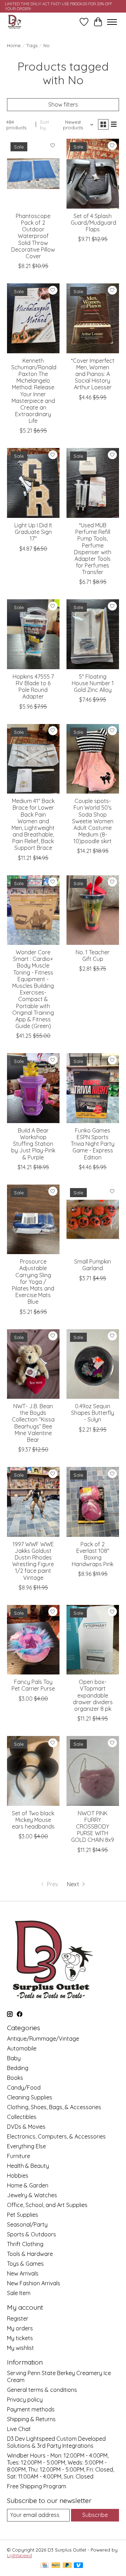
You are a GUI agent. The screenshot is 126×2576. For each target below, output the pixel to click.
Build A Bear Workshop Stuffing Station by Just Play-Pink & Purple (33, 1144)
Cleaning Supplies (30, 2097)
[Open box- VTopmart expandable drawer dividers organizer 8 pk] (93, 1640)
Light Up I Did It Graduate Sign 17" (33, 532)
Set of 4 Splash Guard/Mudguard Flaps (93, 223)
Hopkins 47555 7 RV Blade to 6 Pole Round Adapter (33, 687)
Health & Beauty (28, 2166)
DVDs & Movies (26, 2127)
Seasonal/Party (27, 2224)
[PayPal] (56, 2566)
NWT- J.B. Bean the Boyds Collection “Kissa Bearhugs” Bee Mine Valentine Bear (33, 1423)
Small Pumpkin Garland (93, 1265)
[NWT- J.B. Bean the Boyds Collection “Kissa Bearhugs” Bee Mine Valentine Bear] (33, 1364)
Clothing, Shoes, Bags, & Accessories (54, 2107)
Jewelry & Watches (32, 2195)
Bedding (18, 2068)
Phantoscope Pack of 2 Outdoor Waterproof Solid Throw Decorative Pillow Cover (33, 236)
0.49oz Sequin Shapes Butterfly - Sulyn (93, 1413)
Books (15, 2078)
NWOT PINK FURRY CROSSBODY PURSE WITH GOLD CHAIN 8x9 (93, 1827)
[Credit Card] (45, 2566)
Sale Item (19, 2293)
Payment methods (31, 2409)
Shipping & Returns (31, 2419)
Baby (14, 2058)
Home (14, 45)
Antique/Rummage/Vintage (43, 2039)
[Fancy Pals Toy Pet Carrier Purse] (33, 1640)
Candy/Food (24, 2087)
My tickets (20, 2338)
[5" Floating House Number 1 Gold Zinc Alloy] (93, 634)
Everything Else (26, 2146)
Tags (32, 45)
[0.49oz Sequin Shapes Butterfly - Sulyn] (93, 1364)
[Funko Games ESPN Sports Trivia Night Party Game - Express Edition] (93, 1088)
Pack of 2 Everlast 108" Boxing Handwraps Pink (93, 1554)
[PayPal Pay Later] (67, 2566)
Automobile (22, 2048)
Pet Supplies (23, 2215)
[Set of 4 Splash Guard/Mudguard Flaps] (93, 173)
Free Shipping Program (37, 2486)
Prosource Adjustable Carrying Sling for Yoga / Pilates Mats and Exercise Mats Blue (33, 1282)
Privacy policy (25, 2400)
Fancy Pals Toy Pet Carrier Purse (33, 1685)
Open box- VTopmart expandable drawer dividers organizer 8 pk (93, 1695)
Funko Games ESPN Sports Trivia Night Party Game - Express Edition (93, 1144)
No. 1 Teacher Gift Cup (93, 956)
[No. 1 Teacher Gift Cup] (93, 910)
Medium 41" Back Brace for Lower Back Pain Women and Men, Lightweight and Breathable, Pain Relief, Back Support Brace (33, 824)
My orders (20, 2328)
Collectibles (22, 2117)
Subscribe (95, 2515)
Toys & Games (25, 2264)
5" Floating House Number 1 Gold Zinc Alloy (93, 683)
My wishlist (20, 2348)
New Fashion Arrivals (34, 2283)
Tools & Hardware (30, 2254)
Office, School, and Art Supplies (47, 2205)
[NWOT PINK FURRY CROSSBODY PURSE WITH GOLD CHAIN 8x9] (93, 1771)
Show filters (63, 104)
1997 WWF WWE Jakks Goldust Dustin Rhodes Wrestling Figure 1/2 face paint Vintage (33, 1561)
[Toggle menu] (112, 22)
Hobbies (18, 2176)
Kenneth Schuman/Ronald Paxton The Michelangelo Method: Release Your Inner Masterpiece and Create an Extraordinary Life (34, 391)
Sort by (44, 125)
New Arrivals (23, 2273)
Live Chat (19, 2429)
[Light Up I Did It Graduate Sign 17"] (33, 483)
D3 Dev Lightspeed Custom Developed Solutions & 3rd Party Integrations (56, 2442)
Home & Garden (28, 2185)
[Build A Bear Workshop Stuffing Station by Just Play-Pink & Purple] (33, 1088)
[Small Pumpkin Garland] (93, 1219)
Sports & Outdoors (31, 2234)
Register (18, 2318)
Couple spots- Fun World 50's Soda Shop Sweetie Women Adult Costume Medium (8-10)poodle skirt (93, 821)
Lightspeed (19, 2555)
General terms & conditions (42, 2390)
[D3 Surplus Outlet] (14, 22)
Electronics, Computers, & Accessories (56, 2136)
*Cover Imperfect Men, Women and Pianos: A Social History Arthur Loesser (93, 374)
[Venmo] (78, 2566)
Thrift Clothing (25, 2244)
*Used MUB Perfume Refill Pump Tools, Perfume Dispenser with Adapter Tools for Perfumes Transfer (93, 549)
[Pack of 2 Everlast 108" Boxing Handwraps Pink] (93, 1502)
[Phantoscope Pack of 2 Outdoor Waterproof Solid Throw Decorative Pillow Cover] (33, 173)
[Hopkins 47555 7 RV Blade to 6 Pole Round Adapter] (33, 634)
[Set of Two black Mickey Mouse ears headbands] (33, 1771)
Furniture (19, 2156)
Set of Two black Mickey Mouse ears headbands (33, 1820)
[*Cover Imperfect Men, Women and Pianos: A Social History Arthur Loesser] (93, 318)
